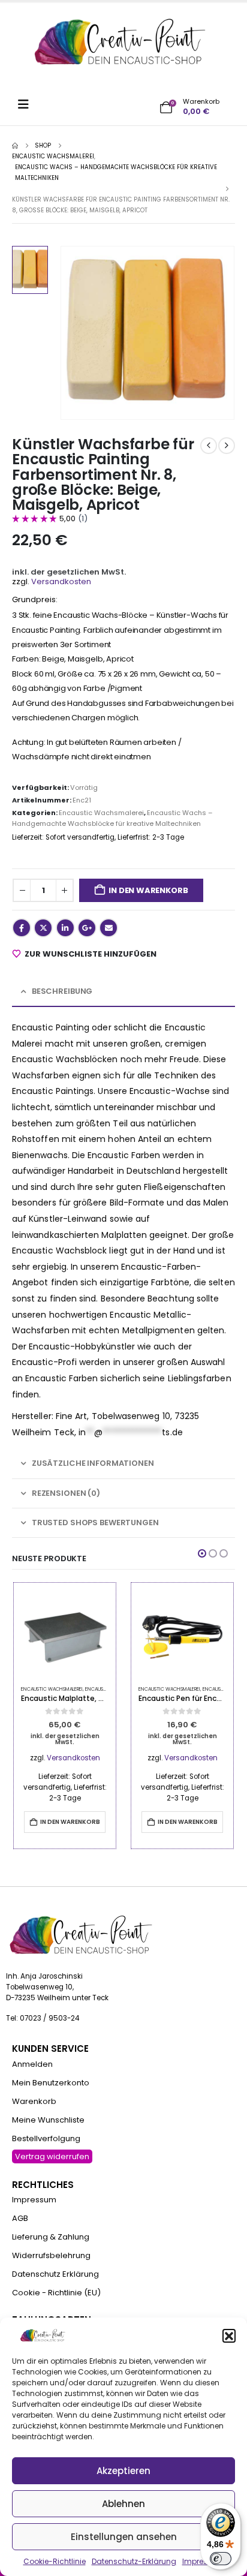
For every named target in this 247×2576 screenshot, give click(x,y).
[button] (229, 2335)
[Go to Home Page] (15, 146)
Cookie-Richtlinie (55, 2561)
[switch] (221, 2559)
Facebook (22, 928)
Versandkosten (61, 581)
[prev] (209, 446)
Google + (87, 928)
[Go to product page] (65, 1634)
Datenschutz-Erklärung (134, 2561)
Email (109, 928)
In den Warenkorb (148, 890)
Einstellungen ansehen (124, 2537)
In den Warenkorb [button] (70, 1822)
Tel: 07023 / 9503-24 (43, 2018)
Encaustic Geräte (107, 1689)
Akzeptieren (123, 2471)
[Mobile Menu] (27, 104)
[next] (227, 446)
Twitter (43, 928)
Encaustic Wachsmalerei (101, 813)
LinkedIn (65, 928)
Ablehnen (123, 2504)
